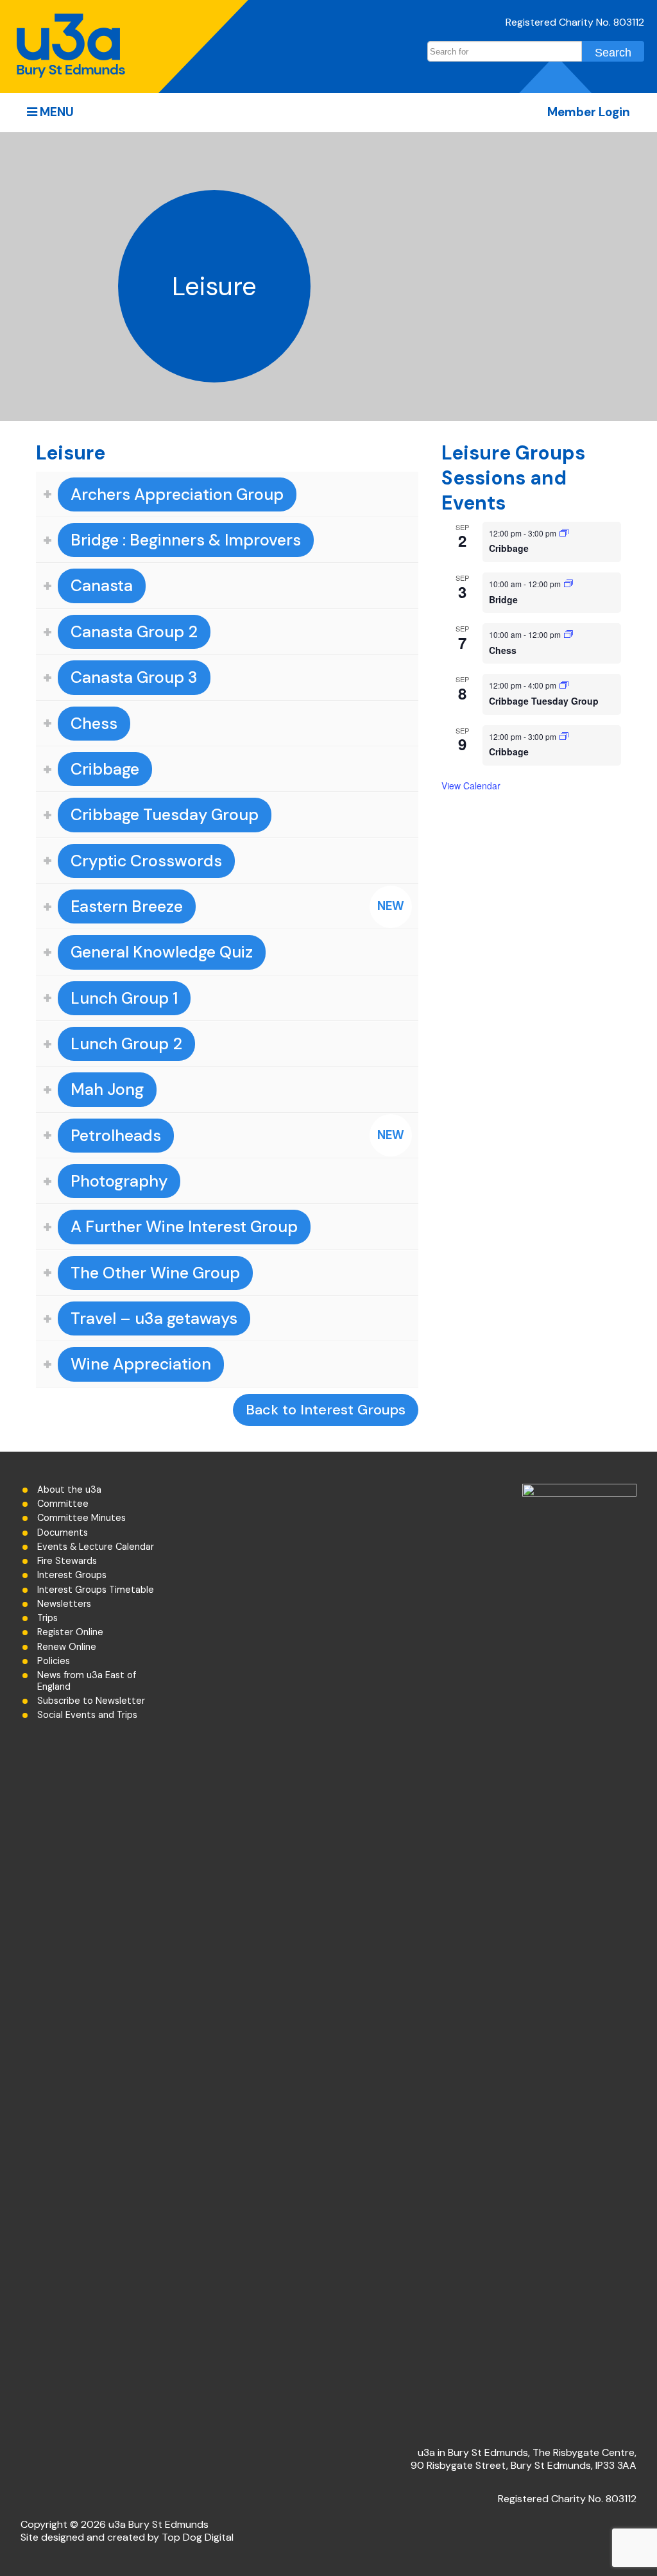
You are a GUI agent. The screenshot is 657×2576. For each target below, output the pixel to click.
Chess (94, 724)
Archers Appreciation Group (177, 494)
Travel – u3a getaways (154, 1318)
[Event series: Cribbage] (564, 533)
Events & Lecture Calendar (96, 1547)
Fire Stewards (67, 1561)
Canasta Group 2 (134, 632)
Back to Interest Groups (326, 1410)
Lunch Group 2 (126, 1044)
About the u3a (69, 1490)
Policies (54, 1661)
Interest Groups (72, 1575)
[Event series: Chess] (568, 634)
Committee (63, 1504)
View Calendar (471, 786)
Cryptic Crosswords (146, 861)
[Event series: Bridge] (568, 584)
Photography (119, 1181)
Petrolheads (116, 1136)
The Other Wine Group (155, 1273)
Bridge (503, 599)
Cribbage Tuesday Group (165, 815)
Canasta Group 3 (134, 677)
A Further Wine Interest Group (184, 1227)
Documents (63, 1533)
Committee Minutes (81, 1518)
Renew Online (67, 1647)
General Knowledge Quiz (162, 952)
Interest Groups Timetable (96, 1590)
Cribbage (105, 769)
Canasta (102, 586)
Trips (47, 1618)
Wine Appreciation (141, 1364)
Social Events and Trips (87, 1715)
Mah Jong (107, 1089)
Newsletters (64, 1604)
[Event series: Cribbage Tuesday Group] (564, 685)
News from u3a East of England (87, 1681)
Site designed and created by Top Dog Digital (127, 2537)
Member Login (589, 112)
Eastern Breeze (127, 906)
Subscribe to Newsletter (91, 1701)
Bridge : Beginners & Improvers (186, 540)
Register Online (70, 1632)
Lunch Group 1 (124, 998)
